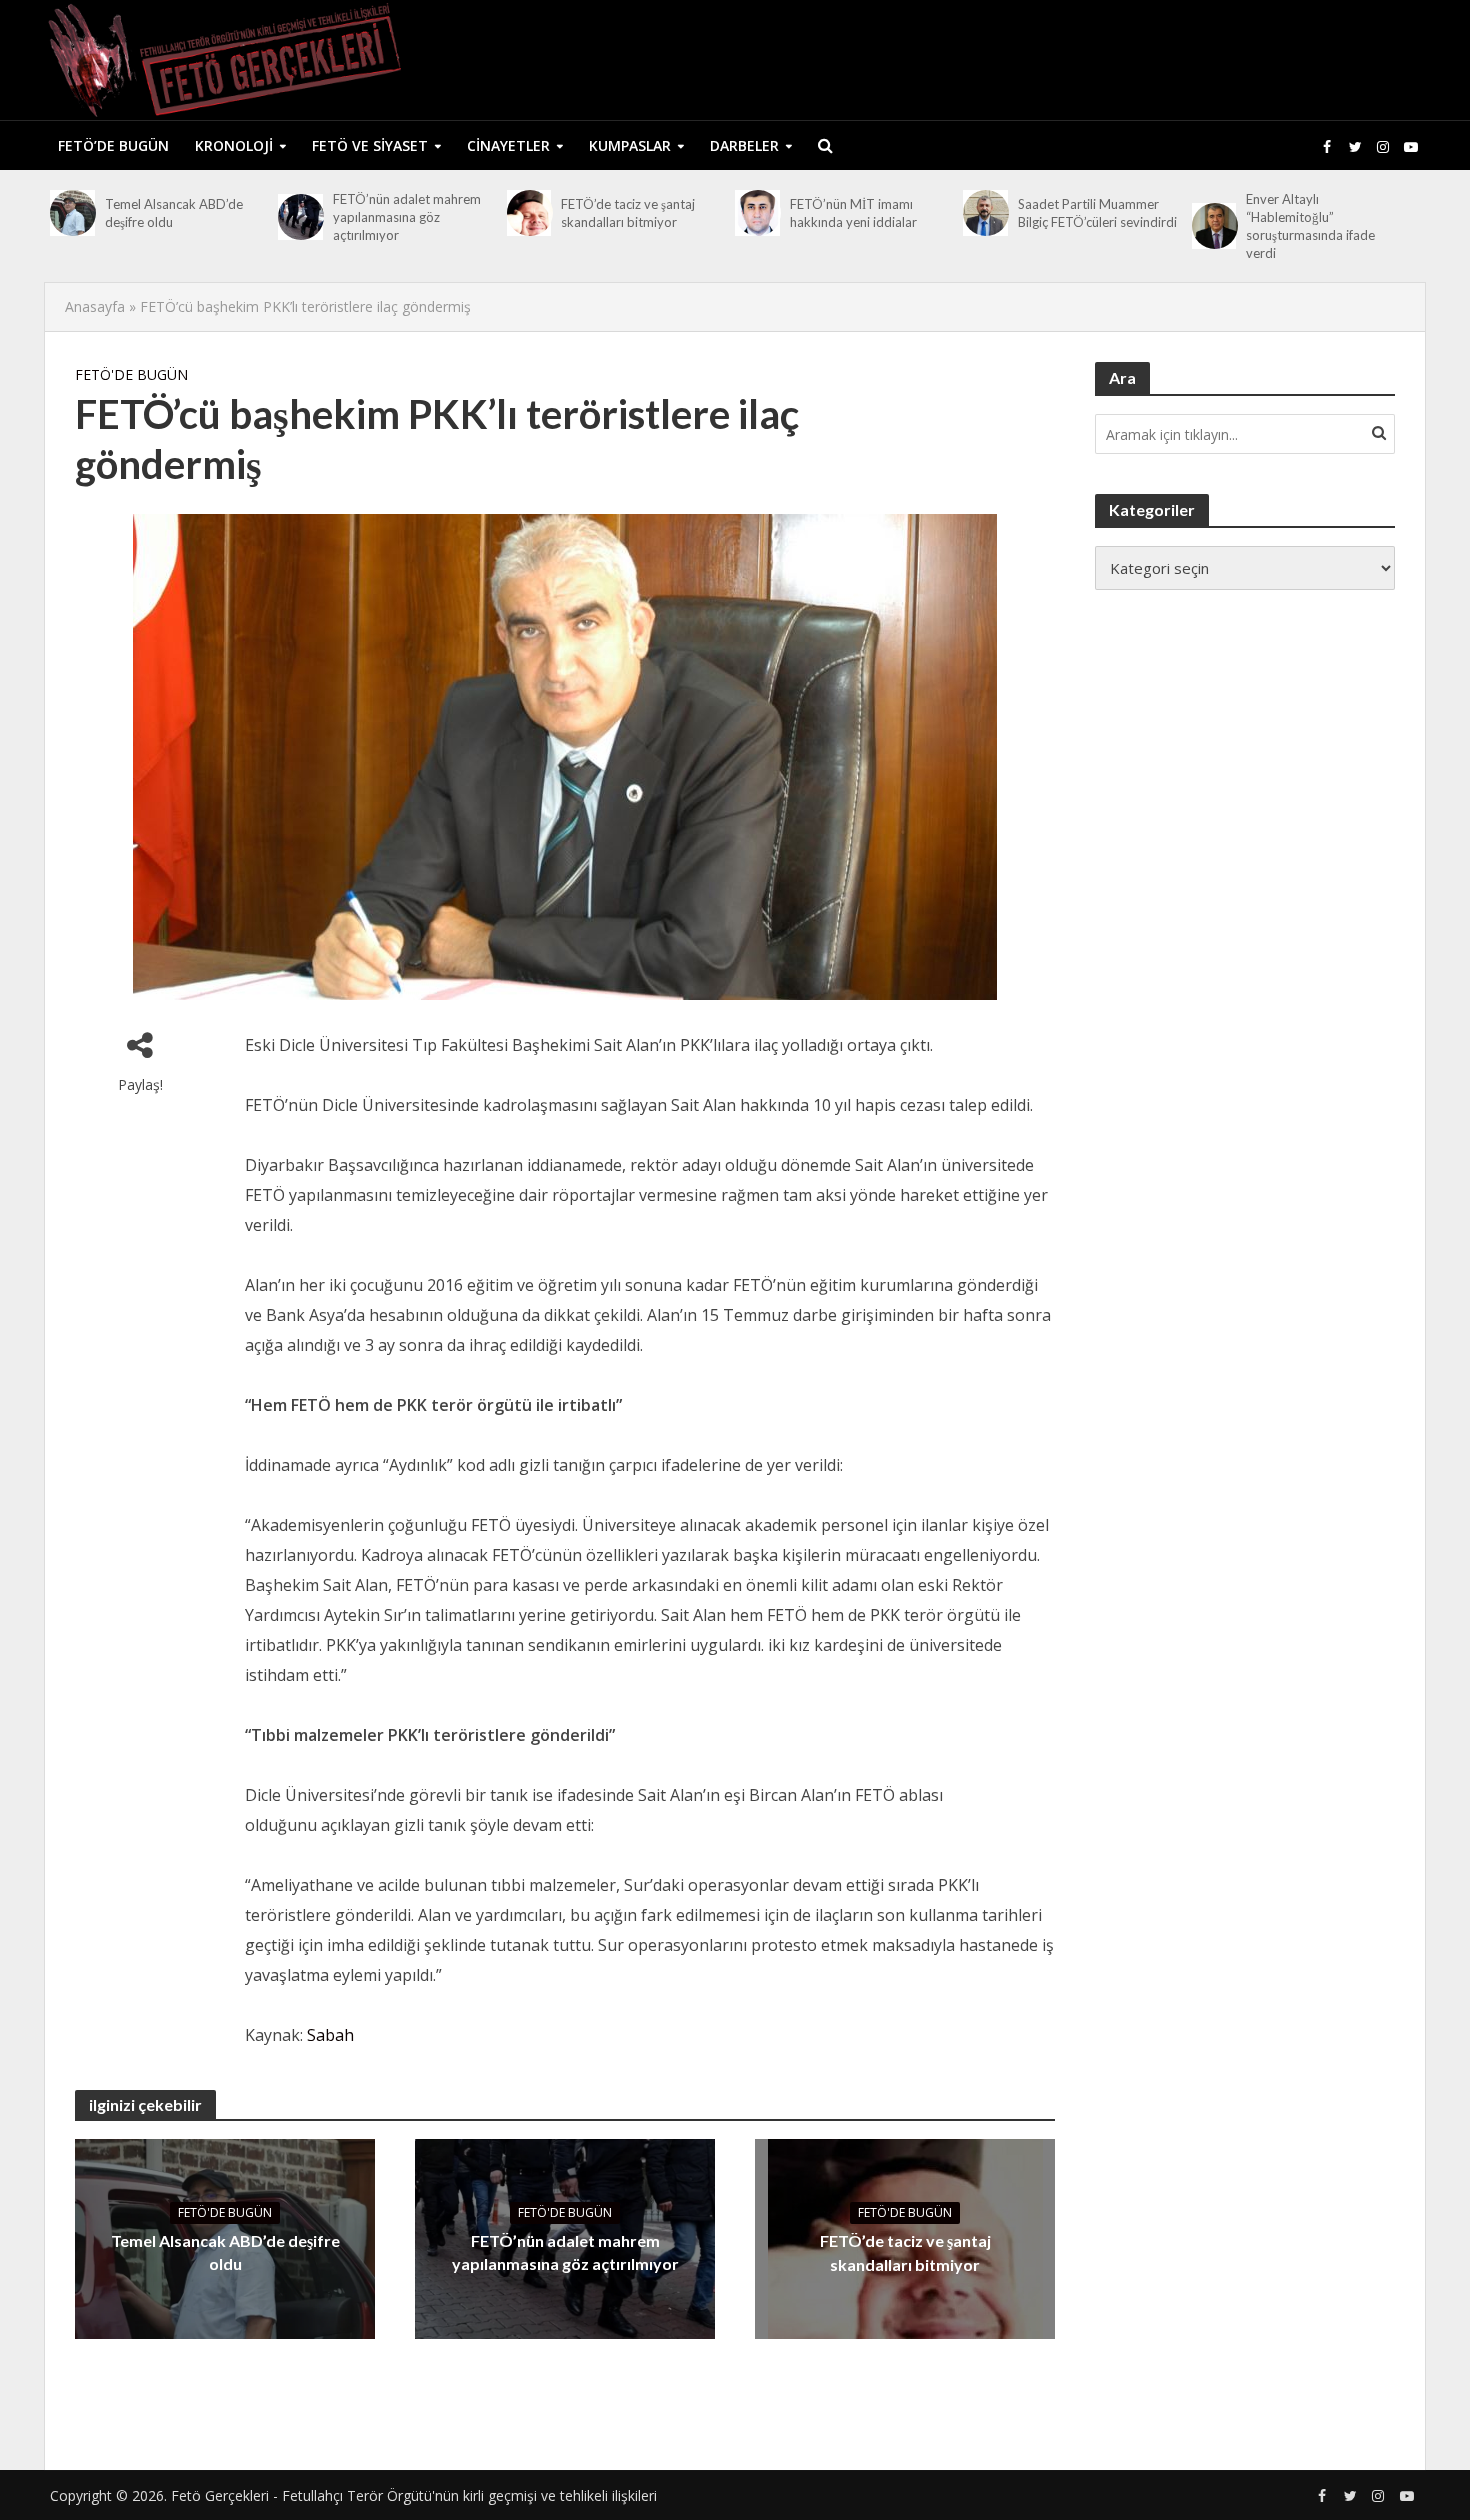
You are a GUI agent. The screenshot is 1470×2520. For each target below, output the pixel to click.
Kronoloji (234, 145)
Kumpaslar (630, 145)
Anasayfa (95, 306)
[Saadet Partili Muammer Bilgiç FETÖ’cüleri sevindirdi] (985, 213)
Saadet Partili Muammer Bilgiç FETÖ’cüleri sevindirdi (1097, 213)
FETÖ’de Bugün (113, 145)
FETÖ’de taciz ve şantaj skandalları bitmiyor (628, 213)
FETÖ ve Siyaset (370, 145)
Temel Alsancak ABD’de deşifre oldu (174, 213)
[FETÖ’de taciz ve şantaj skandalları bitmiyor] (529, 213)
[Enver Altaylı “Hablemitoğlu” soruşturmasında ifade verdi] (1214, 226)
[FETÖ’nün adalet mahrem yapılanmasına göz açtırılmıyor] (300, 217)
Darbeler (744, 145)
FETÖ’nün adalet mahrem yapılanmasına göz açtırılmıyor (407, 217)
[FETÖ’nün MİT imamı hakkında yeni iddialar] (757, 213)
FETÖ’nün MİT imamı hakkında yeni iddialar (853, 213)
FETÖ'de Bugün (131, 374)
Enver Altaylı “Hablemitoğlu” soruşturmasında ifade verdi (1310, 226)
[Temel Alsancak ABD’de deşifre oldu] (72, 213)
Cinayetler (508, 145)
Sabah (330, 2035)
